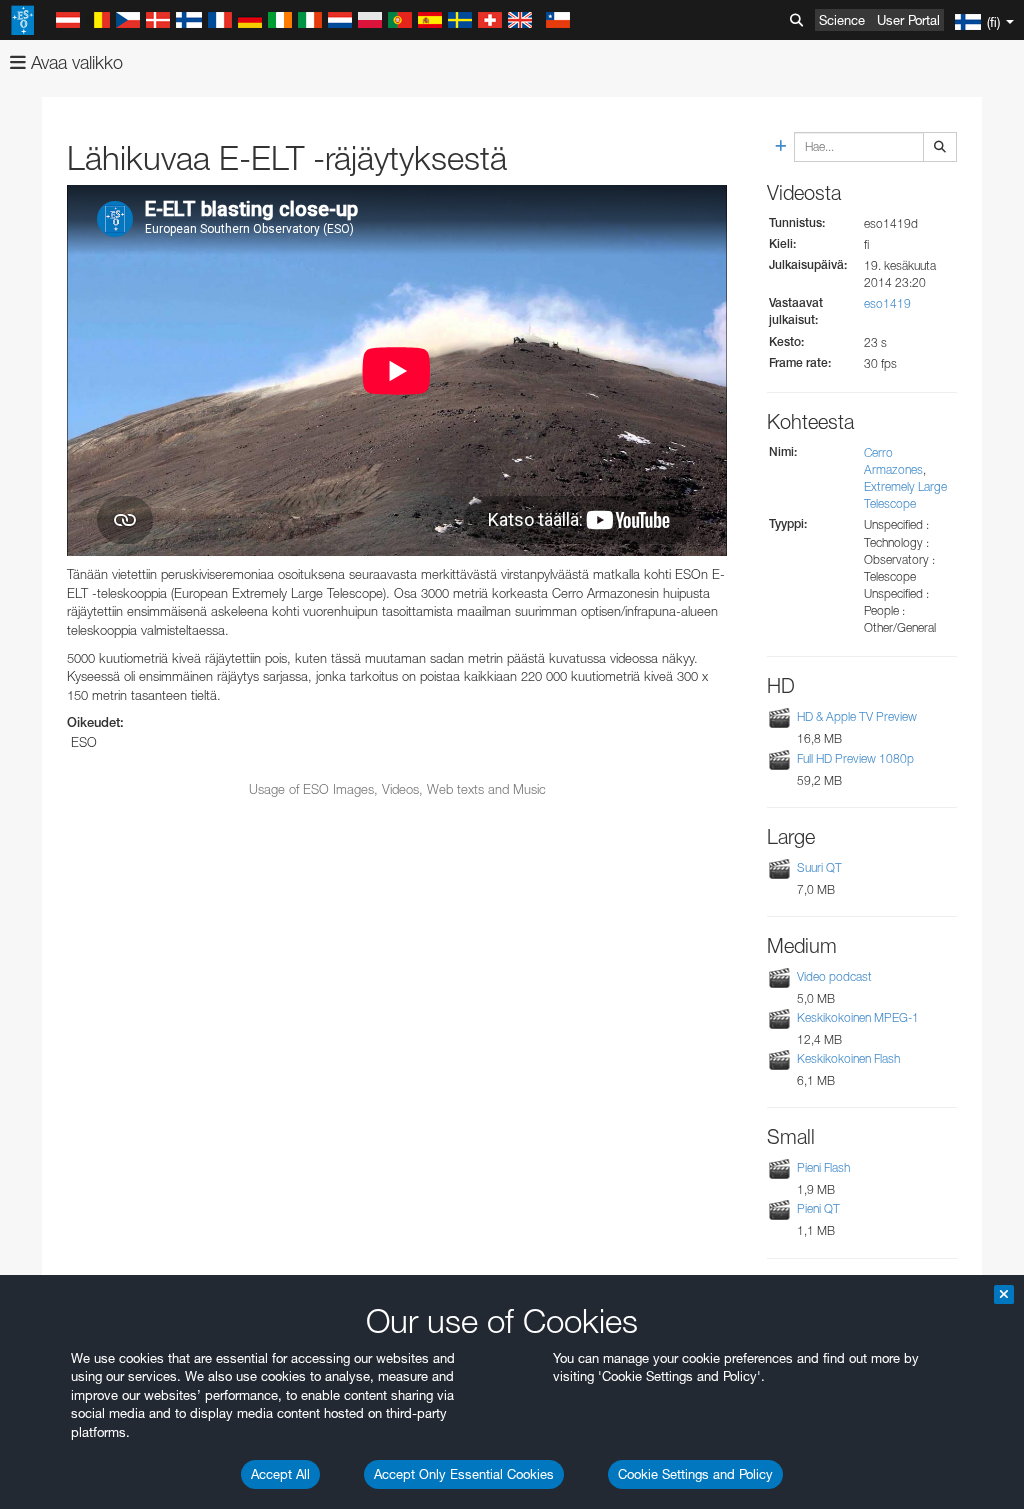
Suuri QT (819, 867)
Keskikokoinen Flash (848, 1058)
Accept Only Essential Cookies (464, 1474)
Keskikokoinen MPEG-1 (858, 1017)
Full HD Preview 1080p (855, 758)
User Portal (908, 20)
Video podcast (834, 976)
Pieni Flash (823, 1167)
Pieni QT (818, 1208)
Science (842, 20)
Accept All (280, 1474)
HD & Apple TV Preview (857, 716)
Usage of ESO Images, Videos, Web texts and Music (397, 789)
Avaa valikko (74, 62)
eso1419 (887, 303)
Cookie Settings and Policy (695, 1474)
